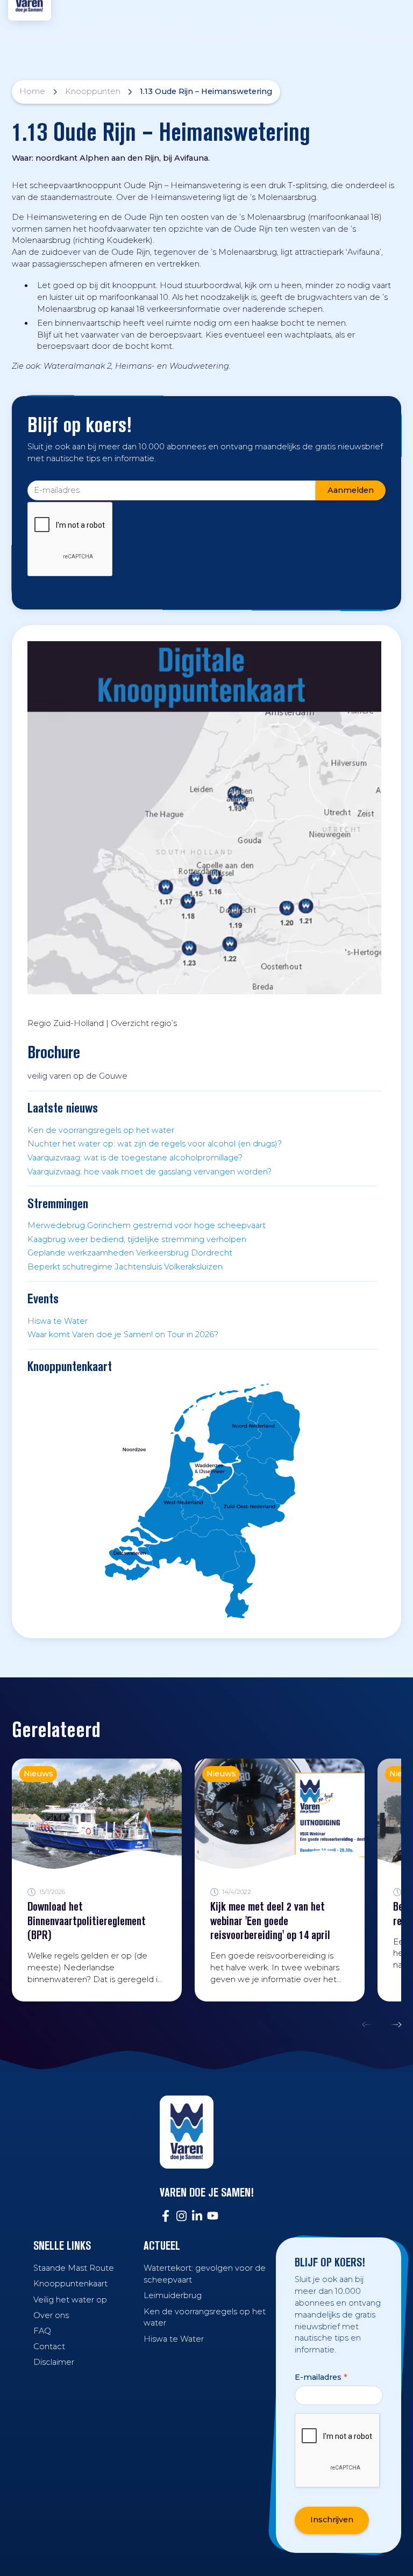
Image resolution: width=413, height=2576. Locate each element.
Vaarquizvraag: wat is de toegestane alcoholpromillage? (135, 1158)
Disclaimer (54, 2362)
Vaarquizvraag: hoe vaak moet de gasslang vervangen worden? (149, 1172)
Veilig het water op (70, 2300)
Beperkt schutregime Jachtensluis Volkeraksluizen (125, 1267)
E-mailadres (321, 2377)
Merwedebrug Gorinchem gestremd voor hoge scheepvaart (147, 1225)
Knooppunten (93, 91)
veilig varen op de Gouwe (77, 1076)
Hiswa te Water (58, 1321)
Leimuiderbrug (173, 2295)
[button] (370, 2025)
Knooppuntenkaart (70, 2284)
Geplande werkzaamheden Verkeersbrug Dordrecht (130, 1253)
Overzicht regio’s (144, 1023)
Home (32, 91)
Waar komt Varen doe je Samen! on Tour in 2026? (123, 1334)
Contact (49, 2347)
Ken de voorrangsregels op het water (101, 1130)
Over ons (51, 2315)
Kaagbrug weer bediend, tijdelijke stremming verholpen (137, 1239)
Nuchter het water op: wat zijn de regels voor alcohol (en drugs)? (155, 1144)
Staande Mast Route (74, 2268)
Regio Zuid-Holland (66, 1023)
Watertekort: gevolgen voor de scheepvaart (205, 2274)
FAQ (42, 2331)
